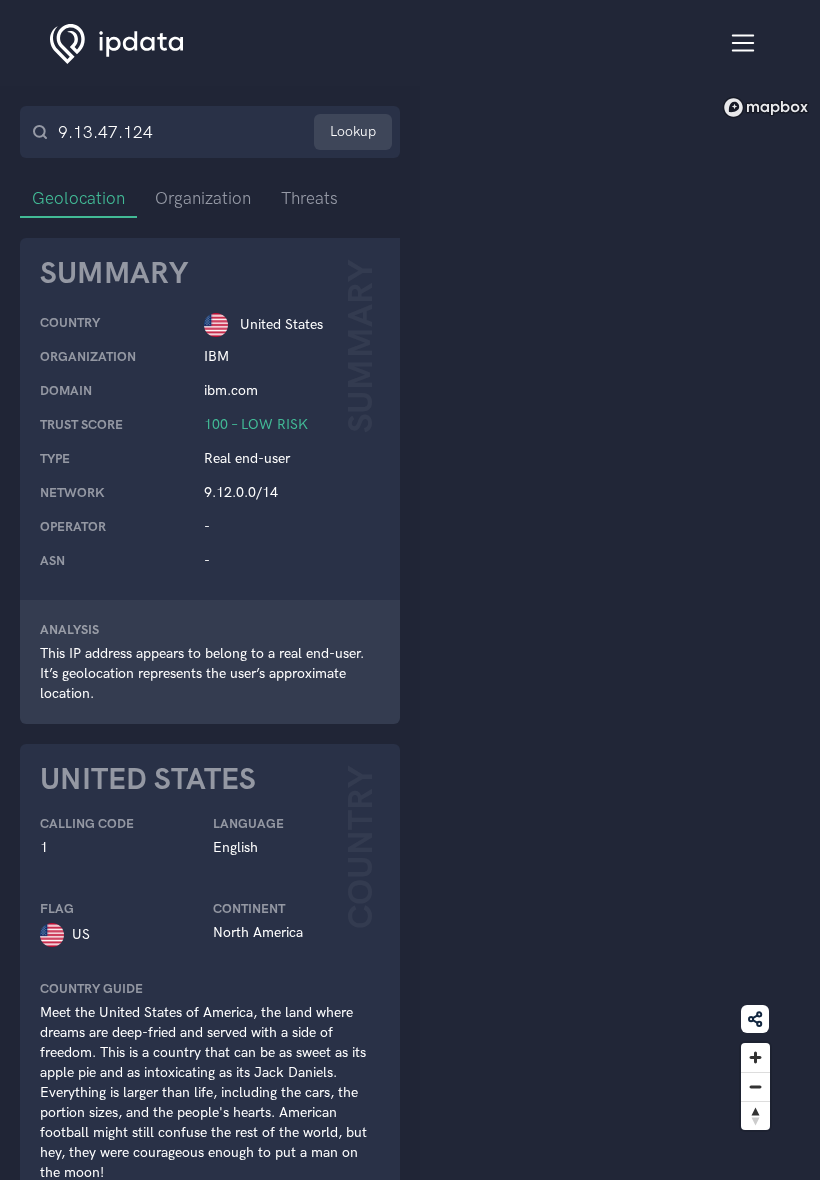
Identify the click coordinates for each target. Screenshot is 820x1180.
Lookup (353, 131)
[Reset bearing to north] (755, 1115)
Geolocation (78, 198)
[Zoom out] (755, 1086)
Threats (309, 198)
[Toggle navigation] (743, 43)
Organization (203, 198)
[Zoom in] (755, 1057)
